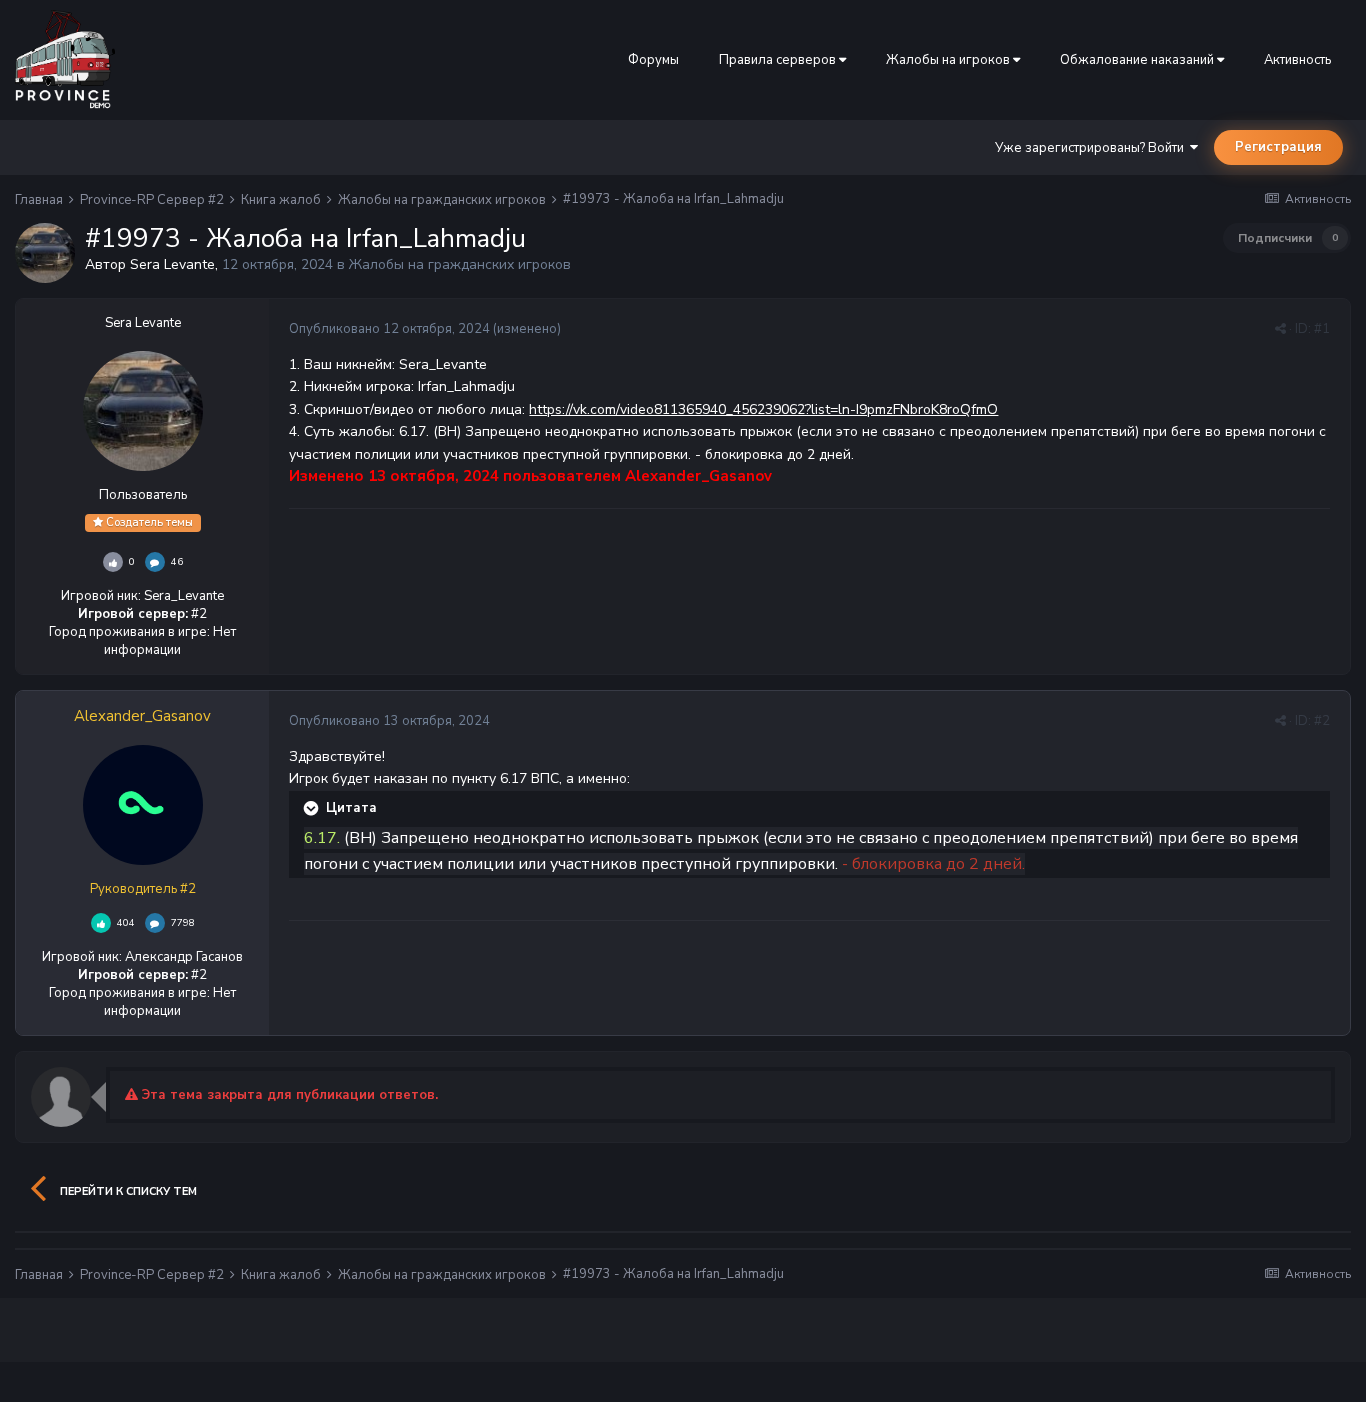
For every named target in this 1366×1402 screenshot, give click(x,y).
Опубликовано (389, 329)
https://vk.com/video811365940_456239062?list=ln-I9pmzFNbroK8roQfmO (763, 409)
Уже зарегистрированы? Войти (1092, 148)
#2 (1322, 721)
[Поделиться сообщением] (1280, 329)
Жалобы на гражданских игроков (460, 264)
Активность (1297, 60)
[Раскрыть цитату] (313, 808)
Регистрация (1278, 147)
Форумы (653, 60)
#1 (1322, 329)
